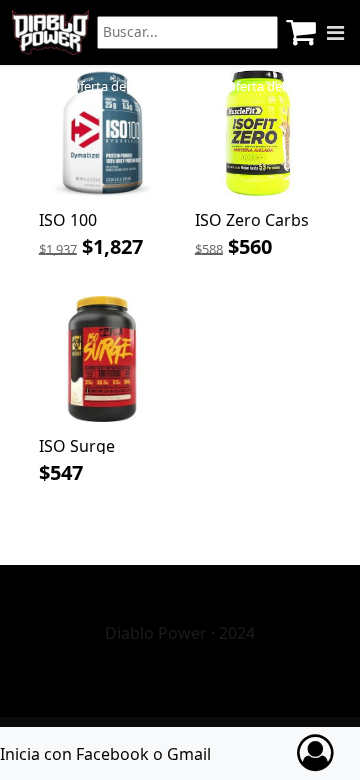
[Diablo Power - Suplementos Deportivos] (50, 32)
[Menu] (335, 33)
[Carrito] (301, 32)
